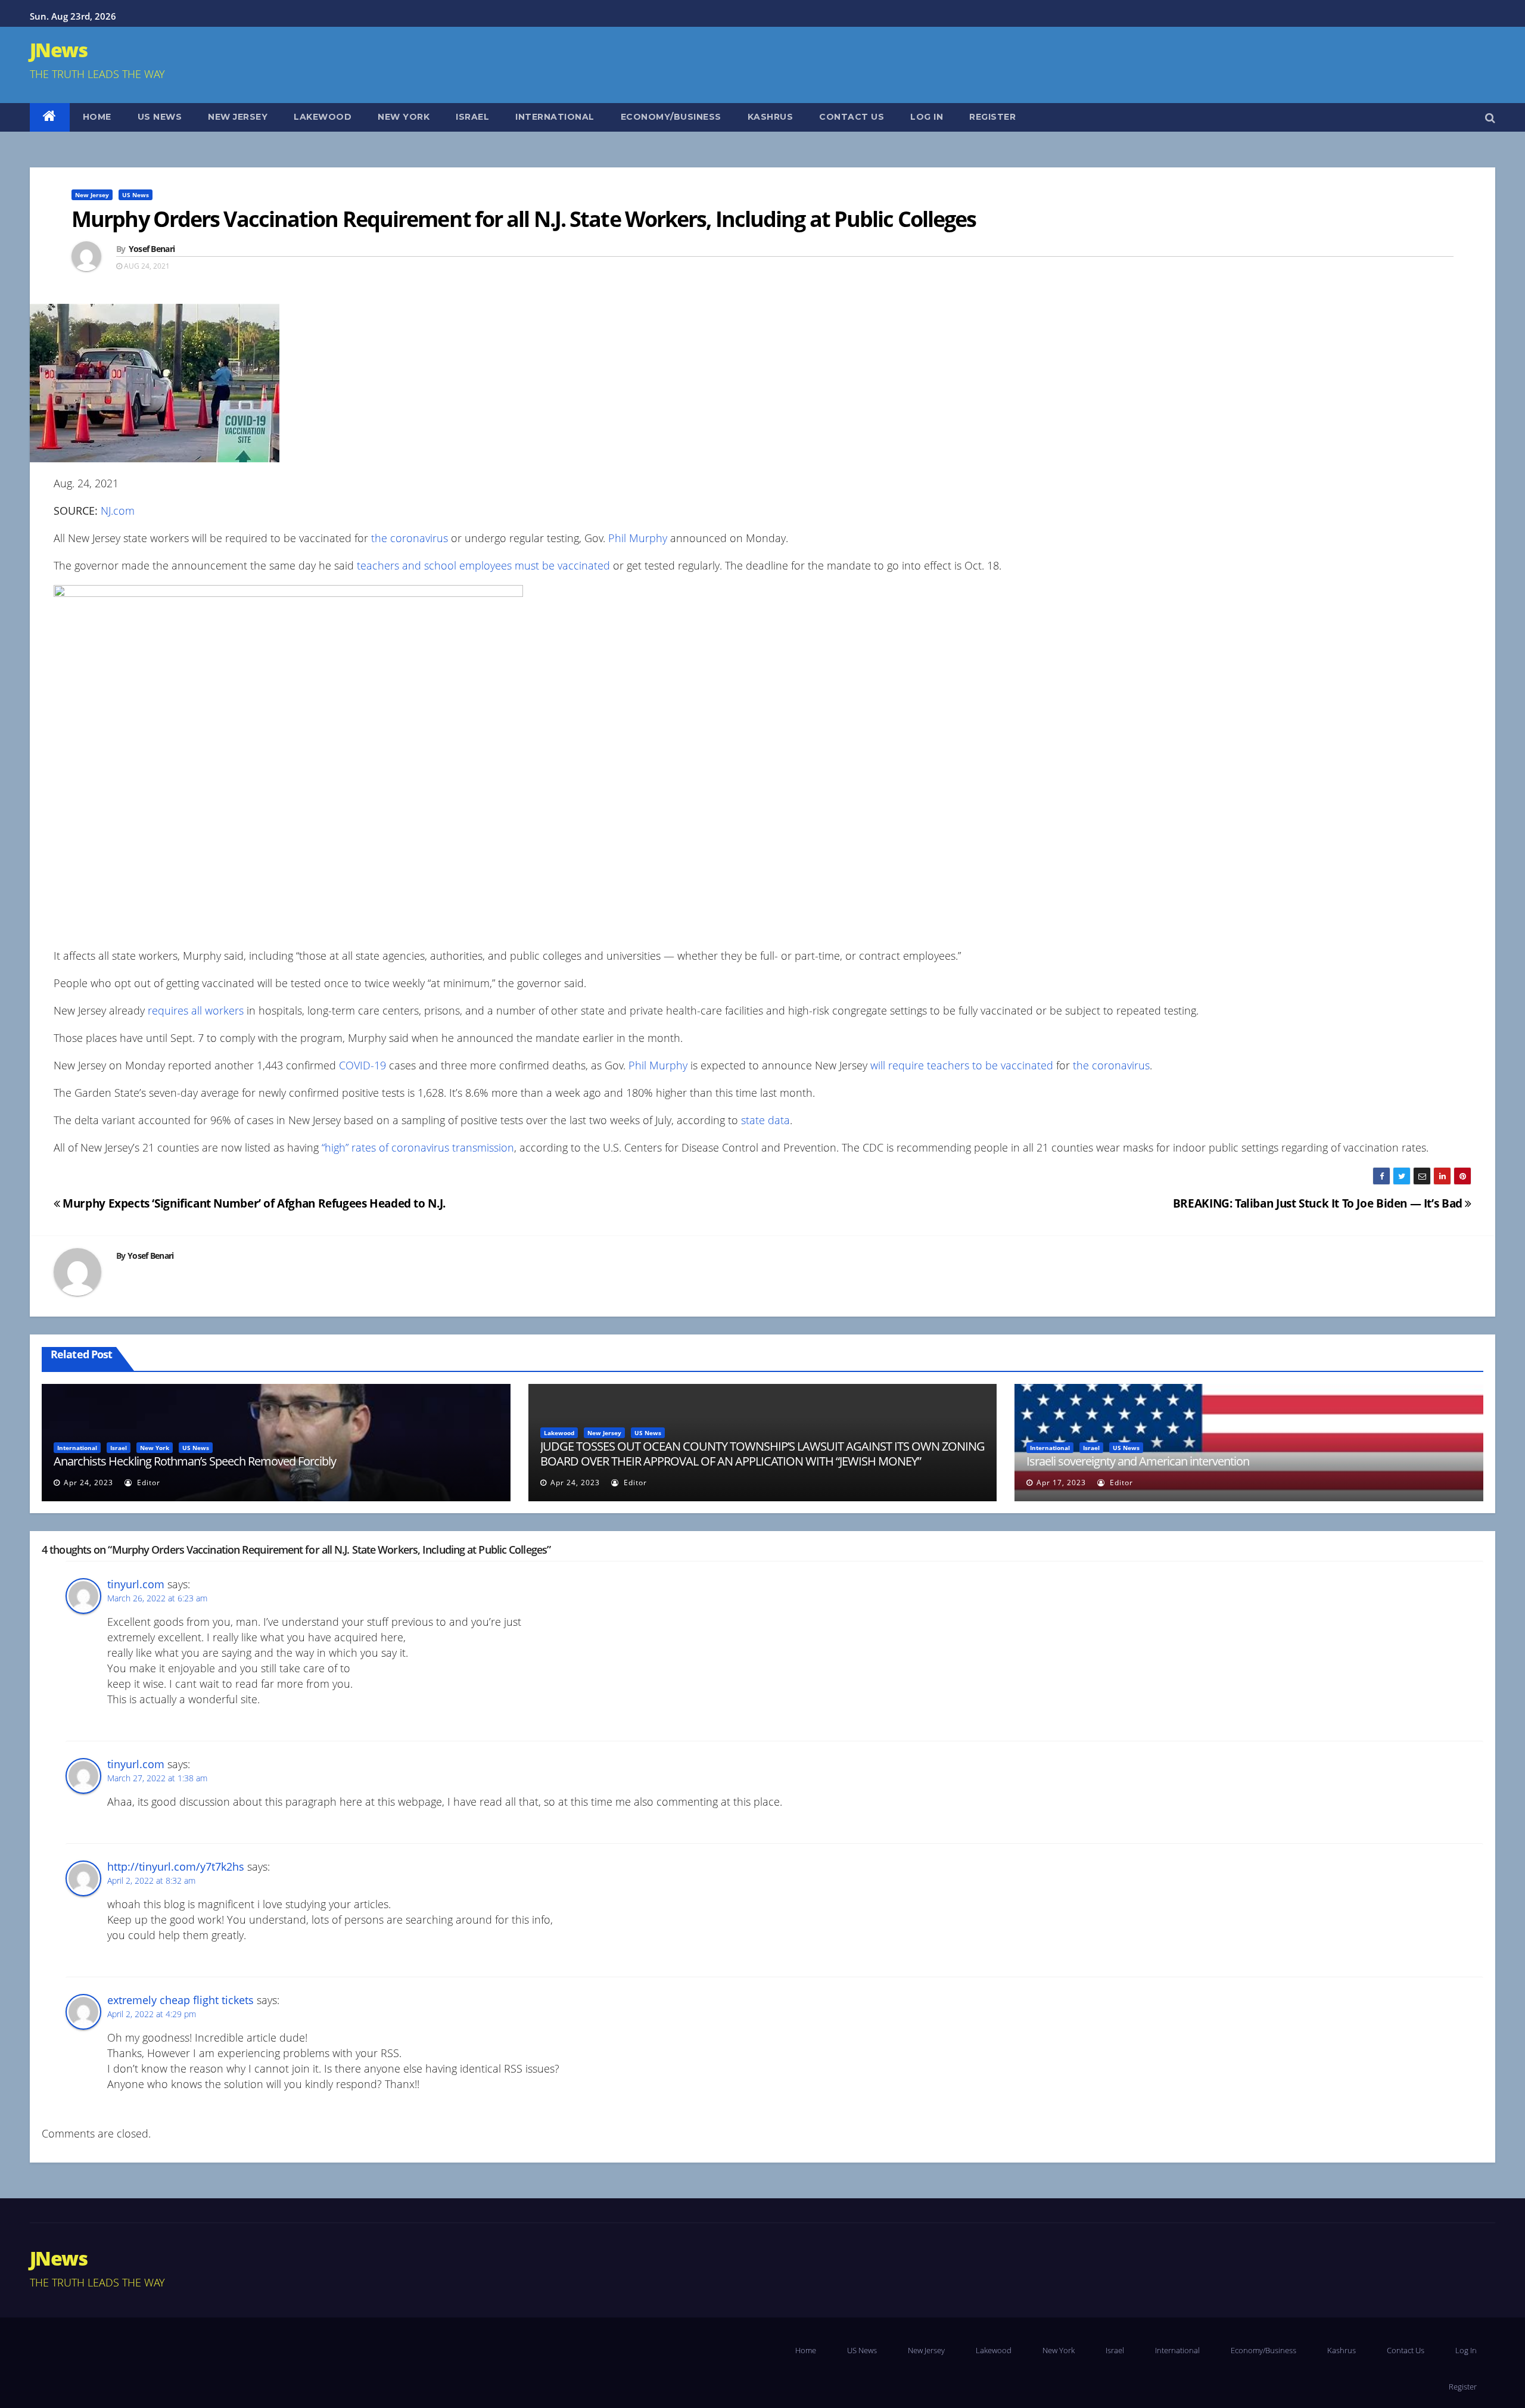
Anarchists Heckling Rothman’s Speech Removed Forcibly (195, 1461)
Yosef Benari (152, 249)
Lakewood (323, 117)
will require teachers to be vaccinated (962, 1065)
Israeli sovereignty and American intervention (1138, 1461)
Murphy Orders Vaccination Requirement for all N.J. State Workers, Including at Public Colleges (524, 219)
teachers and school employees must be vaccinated (483, 565)
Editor (147, 1483)
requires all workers (194, 1010)
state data (765, 1120)
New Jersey (238, 117)
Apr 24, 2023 (88, 1483)
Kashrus (771, 117)
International (555, 117)
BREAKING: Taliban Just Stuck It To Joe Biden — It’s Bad (1319, 1203)
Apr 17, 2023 (1061, 1483)
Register (992, 117)
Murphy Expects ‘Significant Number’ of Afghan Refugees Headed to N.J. (253, 1203)
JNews (58, 50)
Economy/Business (671, 117)
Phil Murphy (638, 538)
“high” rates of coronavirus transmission (418, 1147)
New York (404, 117)
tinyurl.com (136, 1584)
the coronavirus (410, 538)
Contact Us (852, 117)
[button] (1490, 117)
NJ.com (118, 511)
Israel (472, 117)
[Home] (50, 117)
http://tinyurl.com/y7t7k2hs (176, 1866)
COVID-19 (362, 1065)
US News (160, 117)
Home (97, 117)
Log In (927, 117)
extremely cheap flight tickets (180, 2000)
